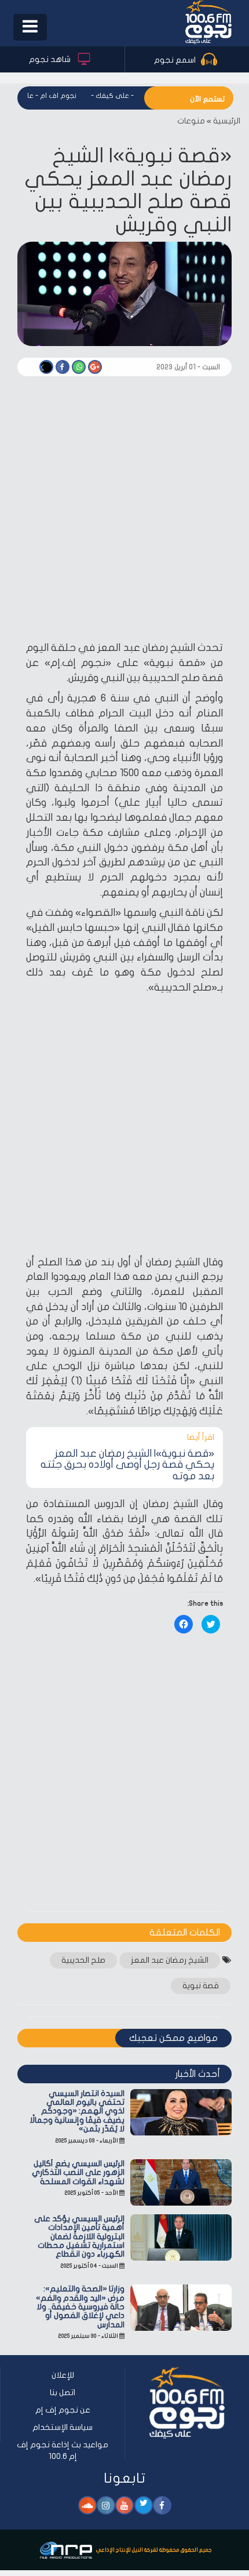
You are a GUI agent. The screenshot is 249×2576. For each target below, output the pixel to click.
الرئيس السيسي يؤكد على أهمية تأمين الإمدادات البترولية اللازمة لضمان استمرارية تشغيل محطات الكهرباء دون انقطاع (79, 2237)
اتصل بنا (63, 2393)
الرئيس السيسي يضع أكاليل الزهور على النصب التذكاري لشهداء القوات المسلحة (78, 2173)
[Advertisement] (124, 511)
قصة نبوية (201, 1986)
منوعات (191, 121)
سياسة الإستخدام (63, 2427)
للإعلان (63, 2375)
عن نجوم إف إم (63, 2410)
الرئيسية (227, 121)
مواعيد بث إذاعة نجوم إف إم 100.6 (63, 2451)
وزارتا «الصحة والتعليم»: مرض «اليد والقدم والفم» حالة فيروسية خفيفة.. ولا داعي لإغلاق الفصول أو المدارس (80, 2307)
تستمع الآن (207, 99)
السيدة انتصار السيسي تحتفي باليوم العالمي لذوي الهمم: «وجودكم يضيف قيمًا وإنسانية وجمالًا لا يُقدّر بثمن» (77, 2111)
